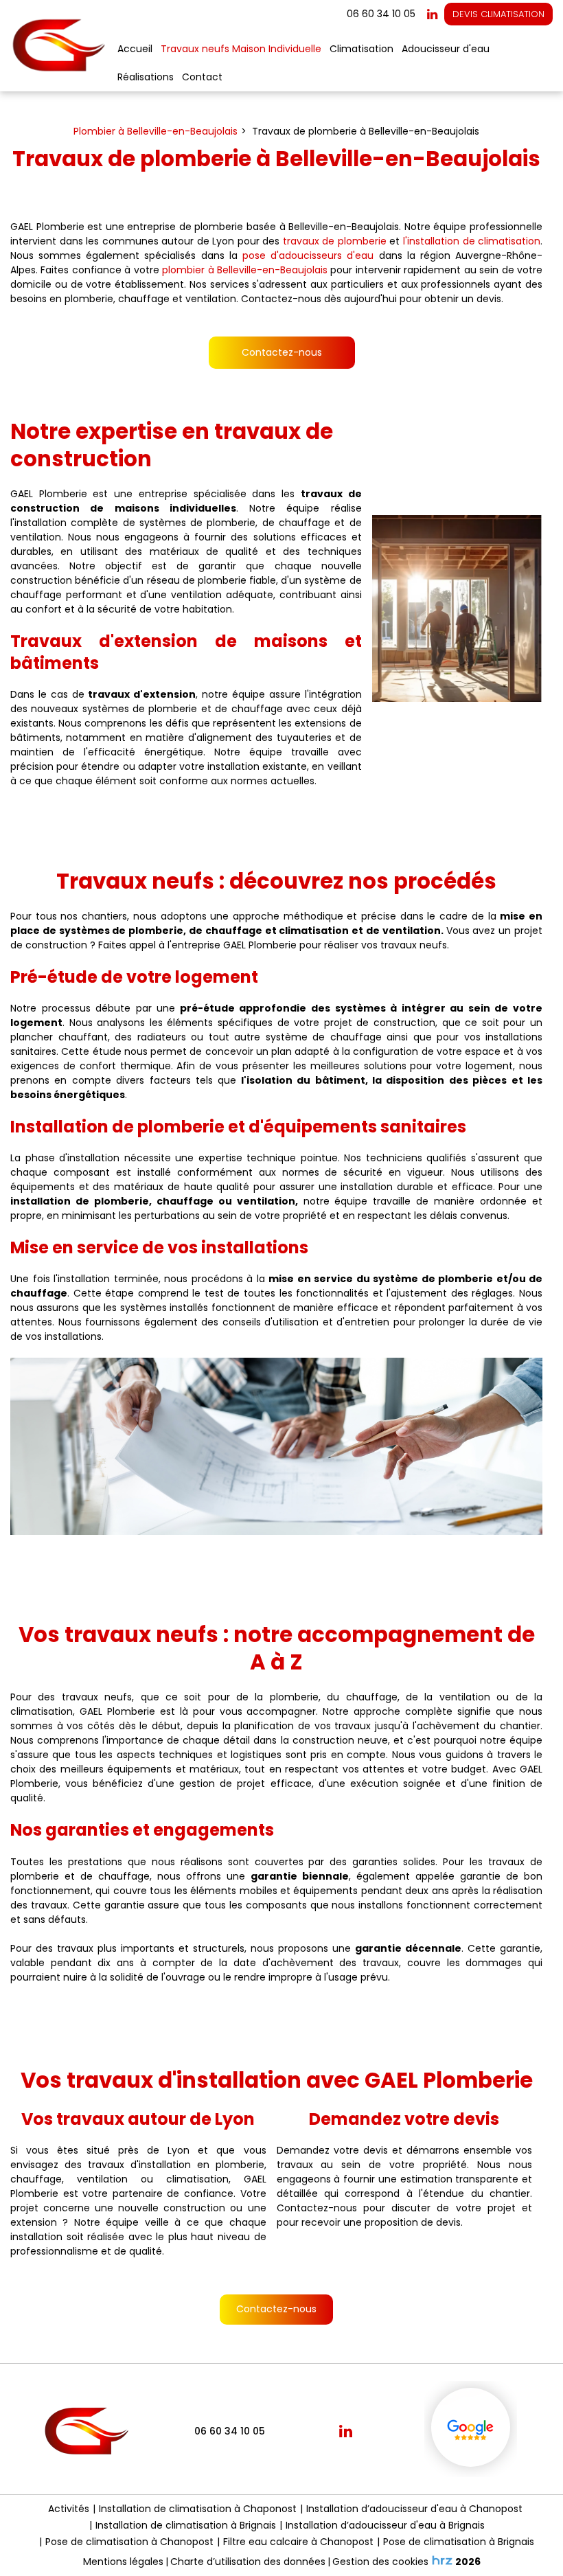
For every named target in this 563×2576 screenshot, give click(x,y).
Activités (69, 2509)
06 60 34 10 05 (230, 2431)
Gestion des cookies (380, 2562)
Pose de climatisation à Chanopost (129, 2542)
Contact (202, 77)
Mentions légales (123, 2562)
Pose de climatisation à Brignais (459, 2542)
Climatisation (361, 49)
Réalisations (146, 77)
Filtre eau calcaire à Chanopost (298, 2542)
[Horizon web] (442, 2560)
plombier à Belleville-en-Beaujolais (245, 270)
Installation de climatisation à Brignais (186, 2525)
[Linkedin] (432, 14)
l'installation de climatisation (472, 241)
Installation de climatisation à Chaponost (198, 2509)
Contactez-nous (282, 352)
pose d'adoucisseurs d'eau (308, 255)
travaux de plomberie (335, 241)
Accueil (135, 49)
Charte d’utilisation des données (248, 2562)
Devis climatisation (498, 14)
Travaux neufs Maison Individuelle (241, 49)
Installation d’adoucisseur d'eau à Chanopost (414, 2509)
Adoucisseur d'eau (446, 49)
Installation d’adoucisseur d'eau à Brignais (385, 2525)
